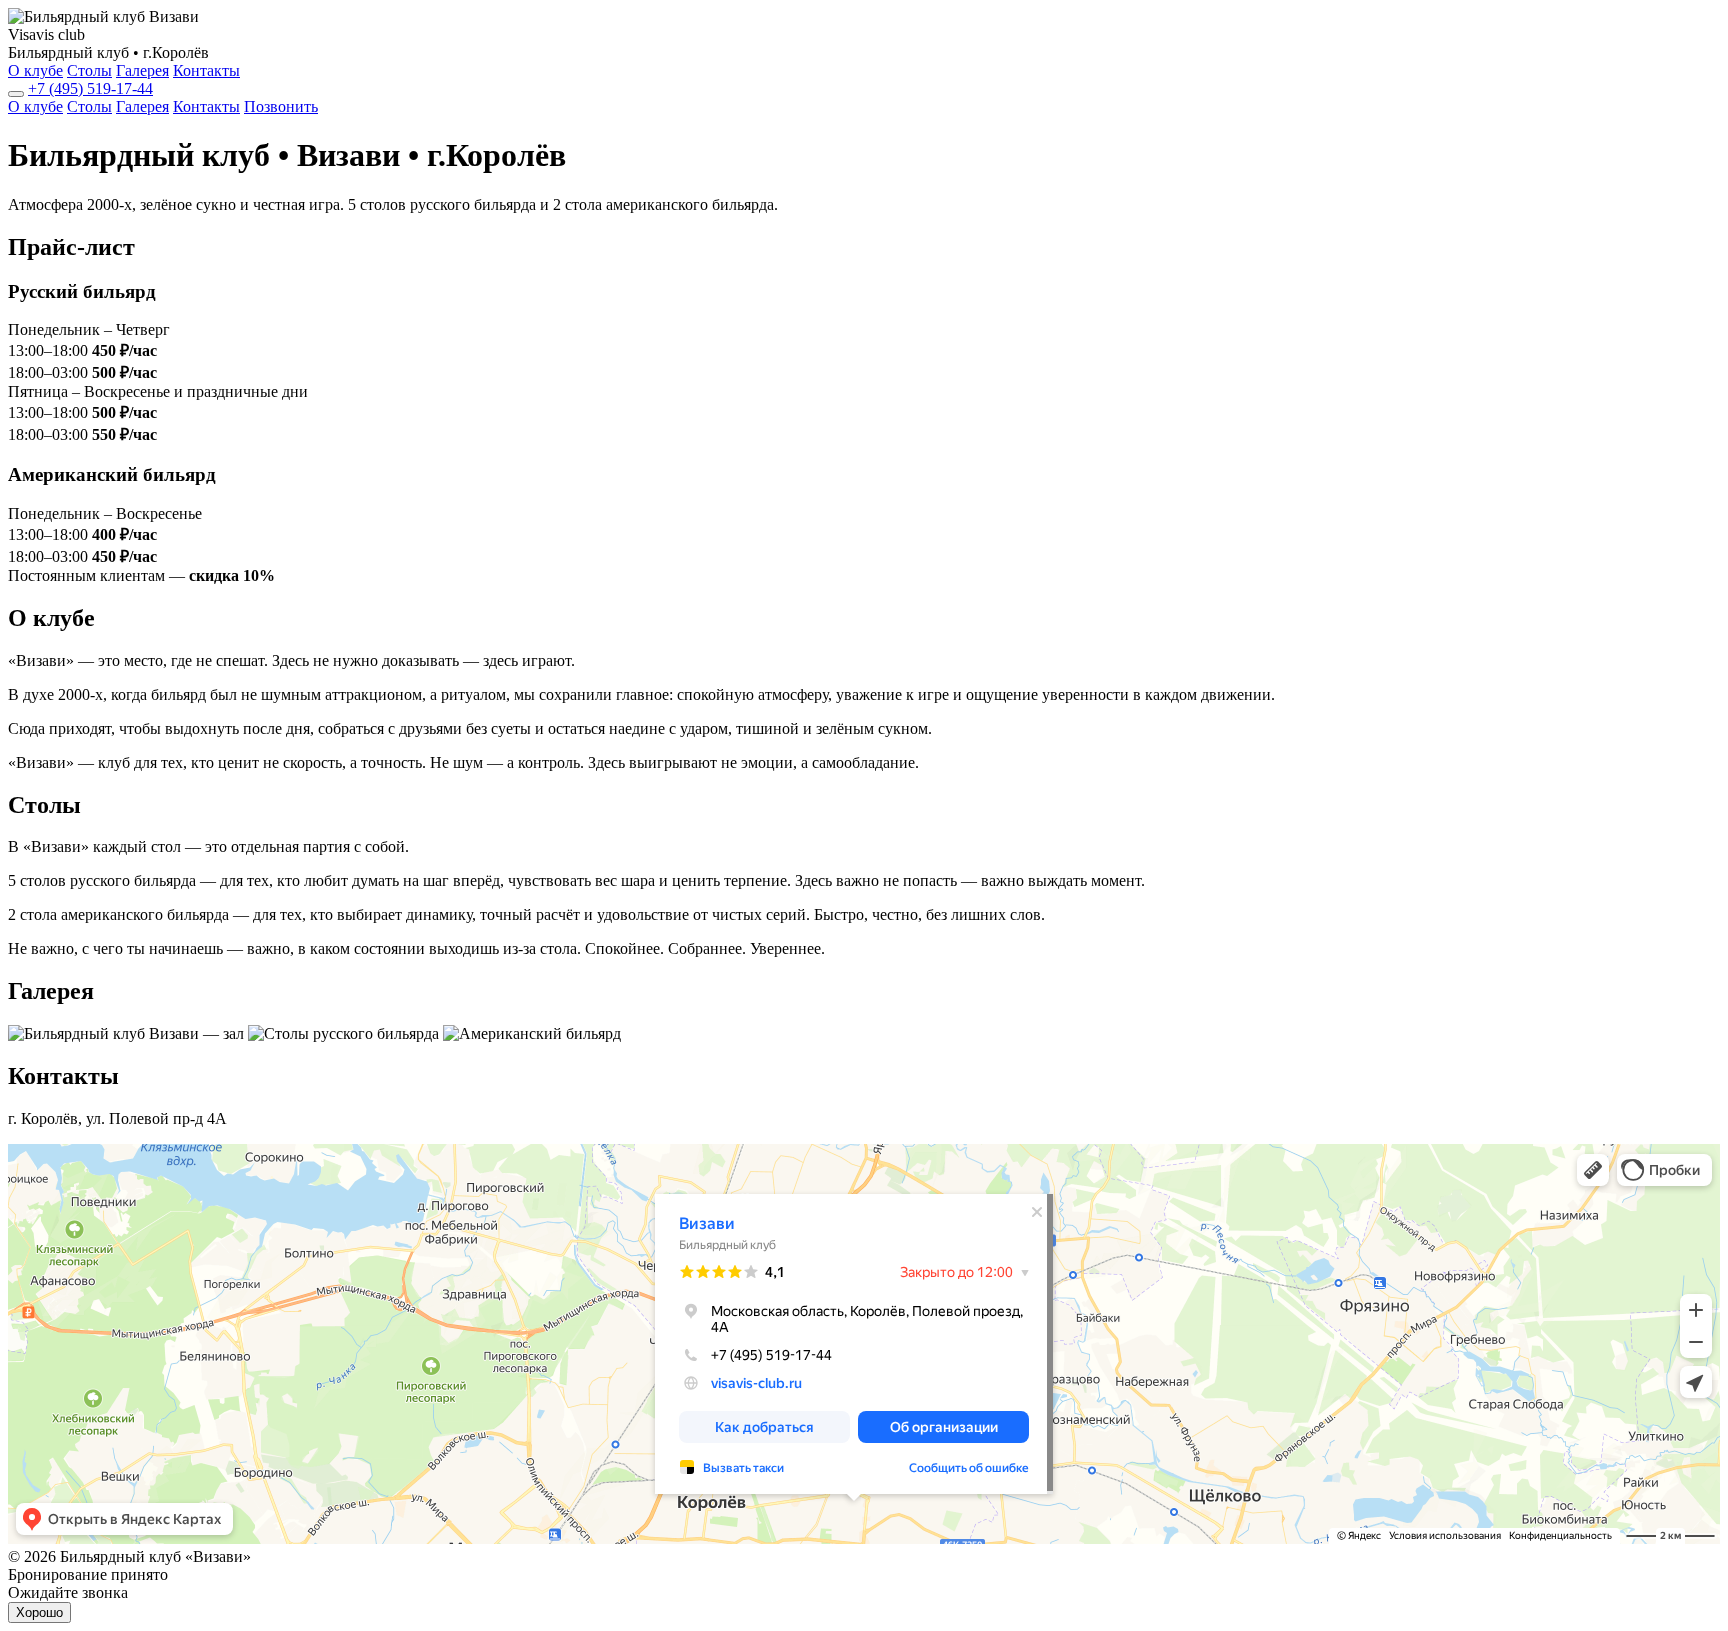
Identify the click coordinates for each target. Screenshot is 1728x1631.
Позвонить (281, 106)
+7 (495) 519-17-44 (90, 88)
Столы (89, 70)
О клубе (35, 70)
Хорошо (39, 1612)
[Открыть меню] (16, 94)
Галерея (142, 70)
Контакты (206, 70)
